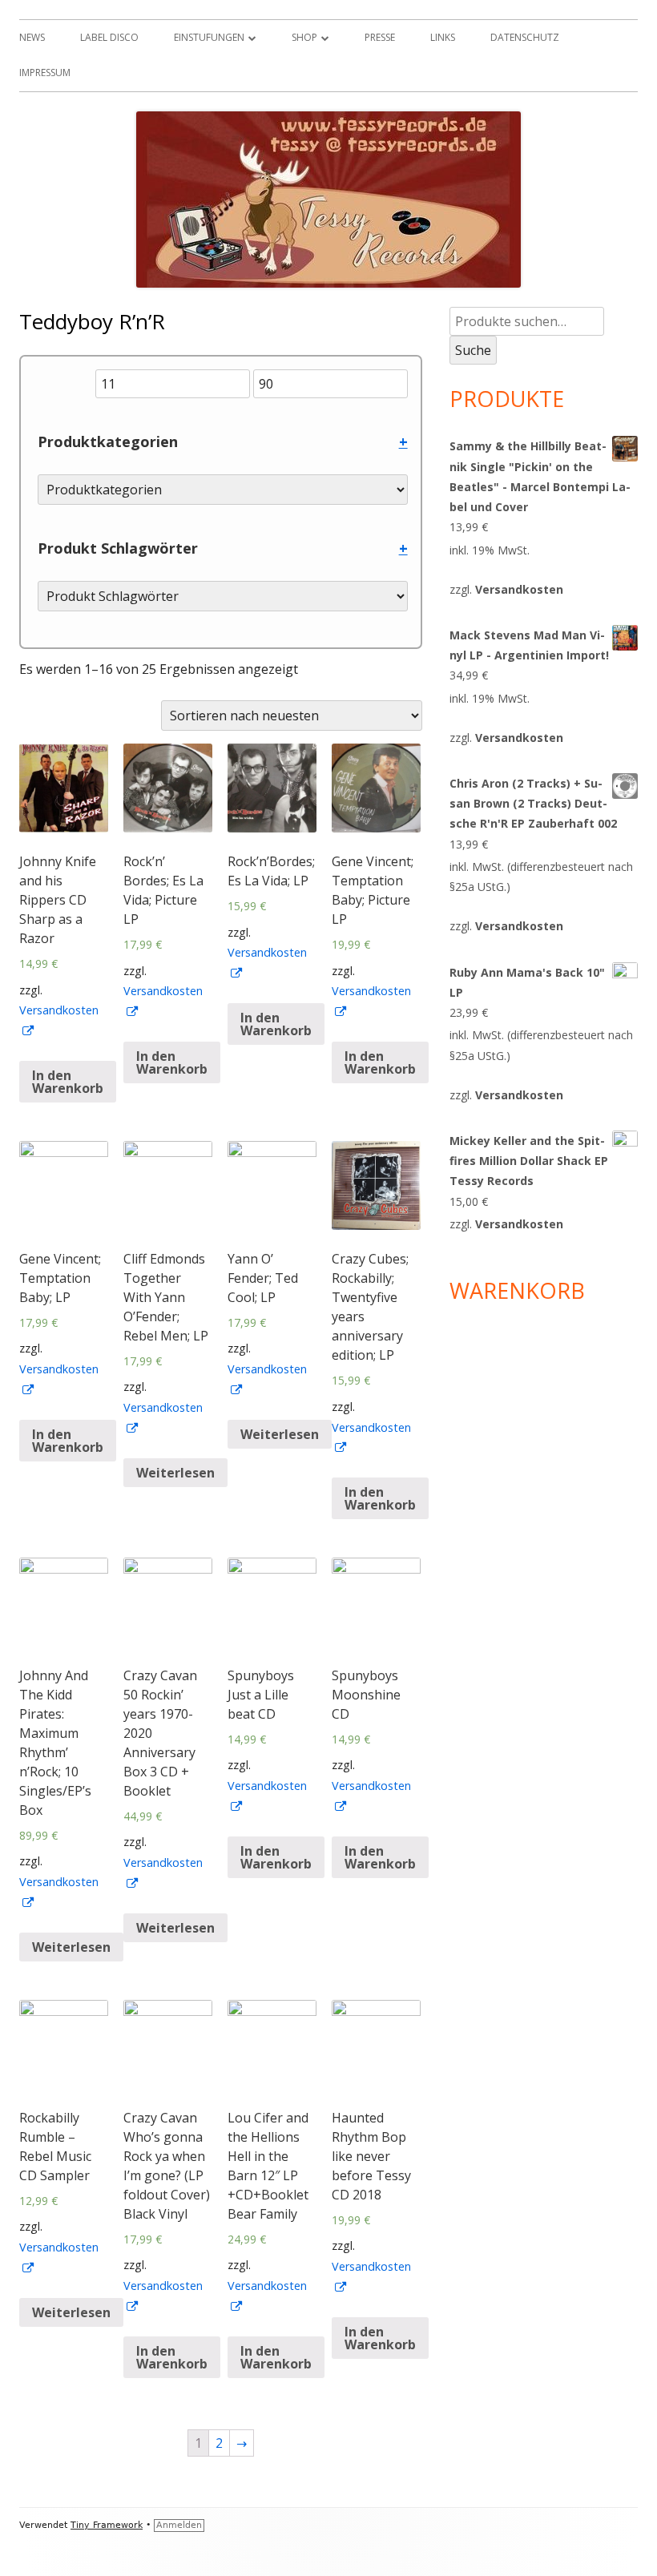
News (32, 37)
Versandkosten (519, 589)
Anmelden (179, 2525)
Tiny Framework (107, 2525)
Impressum (45, 73)
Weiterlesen (175, 1473)
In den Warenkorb (68, 1082)
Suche (473, 350)
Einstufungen (209, 37)
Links (443, 37)
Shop (304, 37)
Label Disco (109, 37)
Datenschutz (525, 37)
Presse (380, 37)
